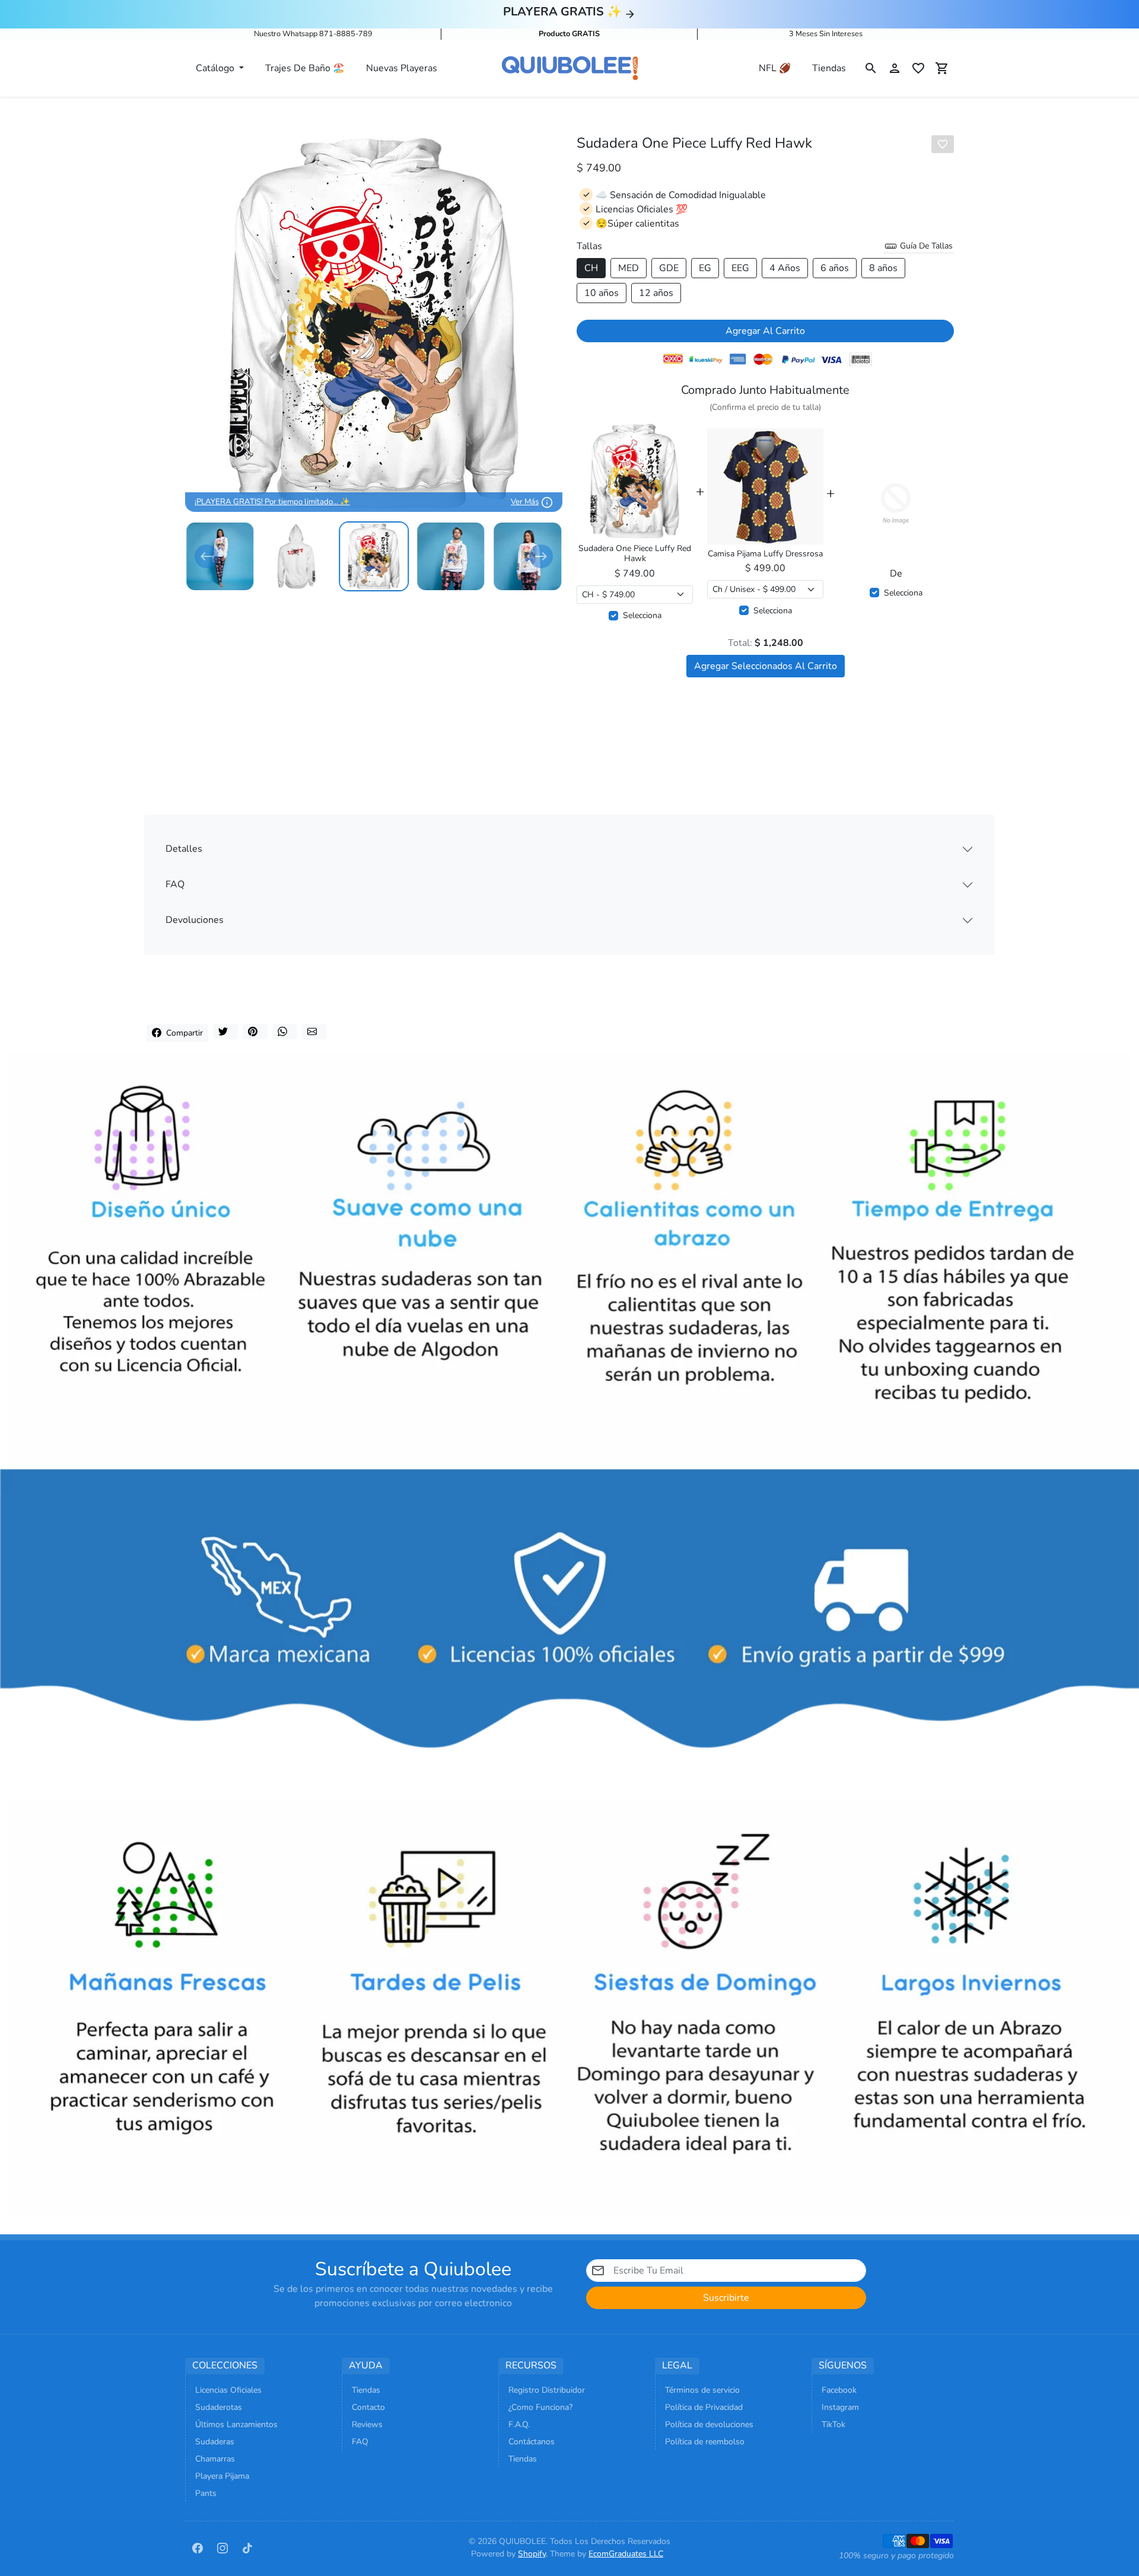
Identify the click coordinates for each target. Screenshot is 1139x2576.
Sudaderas (215, 2442)
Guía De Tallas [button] (925, 246)
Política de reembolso (705, 2442)
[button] (871, 68)
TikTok (833, 2424)
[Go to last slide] (206, 556)
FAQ (175, 884)
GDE (669, 268)
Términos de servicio (702, 2390)
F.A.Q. (519, 2424)
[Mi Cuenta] (895, 68)
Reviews (367, 2424)
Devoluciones (195, 920)
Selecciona (642, 615)
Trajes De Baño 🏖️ (305, 68)
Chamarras (215, 2459)
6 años (835, 268)
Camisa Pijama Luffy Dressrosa (765, 554)
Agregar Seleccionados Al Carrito (766, 666)
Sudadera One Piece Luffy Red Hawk (635, 554)
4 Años (785, 268)
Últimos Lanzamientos (236, 2424)
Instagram (840, 2407)
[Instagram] (222, 2548)
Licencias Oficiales (228, 2390)
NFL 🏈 (775, 68)
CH (591, 268)
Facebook (839, 2390)
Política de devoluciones (709, 2424)
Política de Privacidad (704, 2407)
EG (705, 268)
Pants (206, 2493)
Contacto (368, 2407)
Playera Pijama (222, 2476)
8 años (883, 268)
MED (629, 268)
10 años (602, 293)
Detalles (184, 849)
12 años (656, 293)
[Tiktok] (247, 2548)
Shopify (532, 2554)
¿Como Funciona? (540, 2407)
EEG (740, 268)
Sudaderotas (219, 2407)
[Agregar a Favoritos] (943, 144)
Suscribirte (726, 2298)
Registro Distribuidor (547, 2390)
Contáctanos (532, 2442)
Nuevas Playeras (402, 68)
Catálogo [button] (216, 68)
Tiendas (829, 68)
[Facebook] (198, 2548)
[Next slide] (541, 556)
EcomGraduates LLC (626, 2554)
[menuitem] (220, 556)
